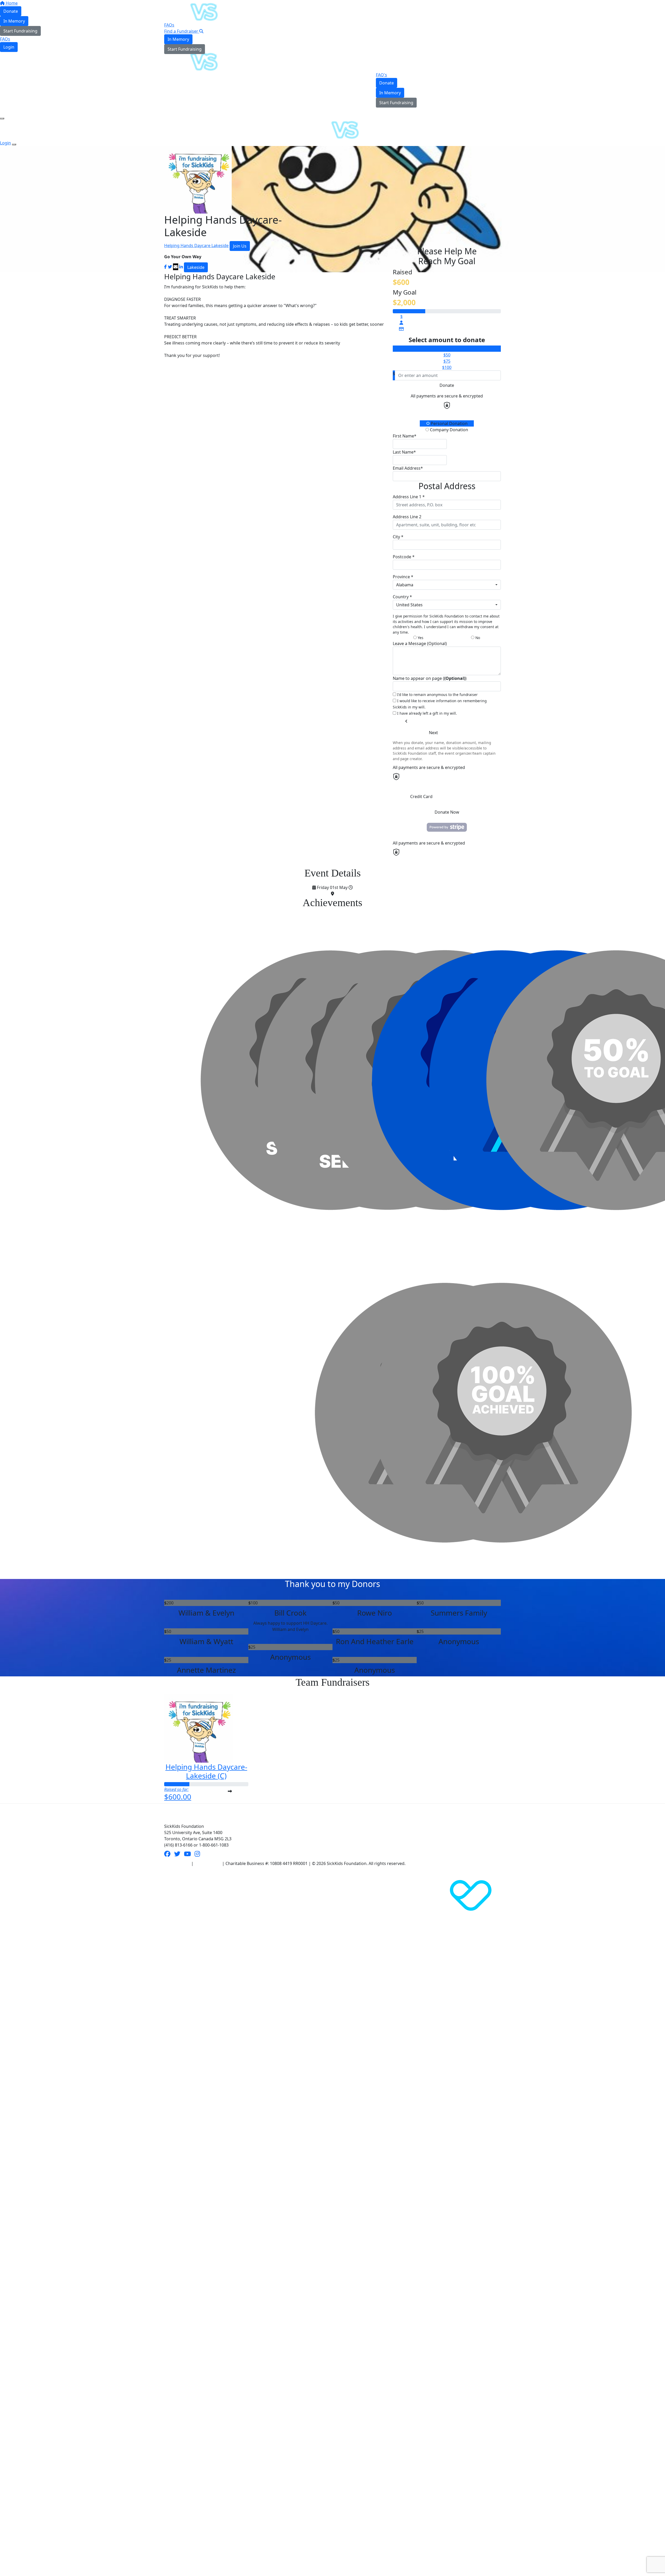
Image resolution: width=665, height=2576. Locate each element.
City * (398, 537)
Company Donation (448, 430)
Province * (403, 577)
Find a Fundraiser (182, 31)
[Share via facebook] (165, 267)
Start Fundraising (185, 49)
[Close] (14, 144)
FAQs (169, 25)
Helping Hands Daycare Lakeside (196, 245)
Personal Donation (449, 423)
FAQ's (381, 75)
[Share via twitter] (170, 267)
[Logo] (191, 11)
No (477, 638)
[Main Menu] (2, 118)
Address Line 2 (407, 517)
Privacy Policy (208, 1863)
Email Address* (408, 468)
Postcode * (404, 557)
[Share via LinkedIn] (181, 267)
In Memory (178, 39)
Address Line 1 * (409, 497)
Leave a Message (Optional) (420, 643)
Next (433, 733)
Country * (402, 597)
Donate (387, 83)
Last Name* (404, 452)
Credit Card (421, 796)
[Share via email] (176, 267)
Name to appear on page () (430, 678)
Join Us (240, 246)
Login (174, 57)
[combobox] (447, 585)
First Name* (405, 436)
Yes (420, 638)
